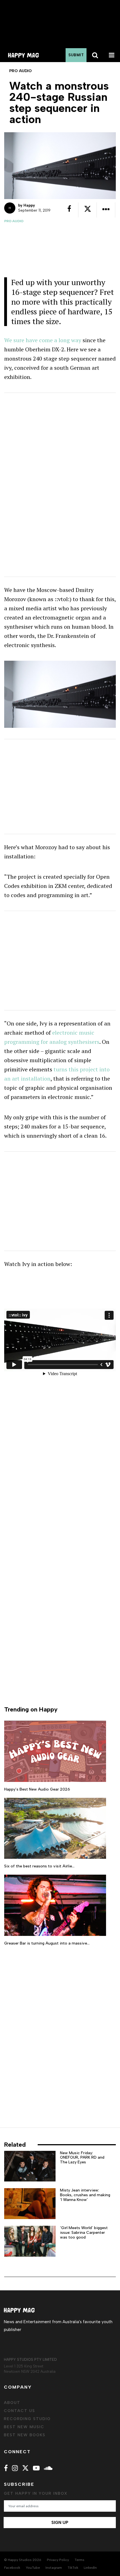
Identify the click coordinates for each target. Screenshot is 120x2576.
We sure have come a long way (43, 340)
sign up (60, 2523)
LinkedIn (90, 2568)
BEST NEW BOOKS (25, 2435)
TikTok (73, 2568)
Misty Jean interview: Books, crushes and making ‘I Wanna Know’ (85, 2195)
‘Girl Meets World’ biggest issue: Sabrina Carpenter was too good (84, 2233)
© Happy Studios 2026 (23, 2560)
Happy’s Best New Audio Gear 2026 (37, 1789)
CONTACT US (20, 2411)
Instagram (54, 2568)
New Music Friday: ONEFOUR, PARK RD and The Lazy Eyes (82, 2158)
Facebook (12, 2568)
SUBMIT (76, 55)
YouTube (33, 2568)
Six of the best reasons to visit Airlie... (39, 1866)
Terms (79, 2560)
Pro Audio (14, 221)
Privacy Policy (58, 2560)
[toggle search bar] (95, 55)
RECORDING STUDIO (27, 2419)
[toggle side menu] (112, 55)
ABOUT (12, 2403)
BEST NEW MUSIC (24, 2427)
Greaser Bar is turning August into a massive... (47, 1943)
